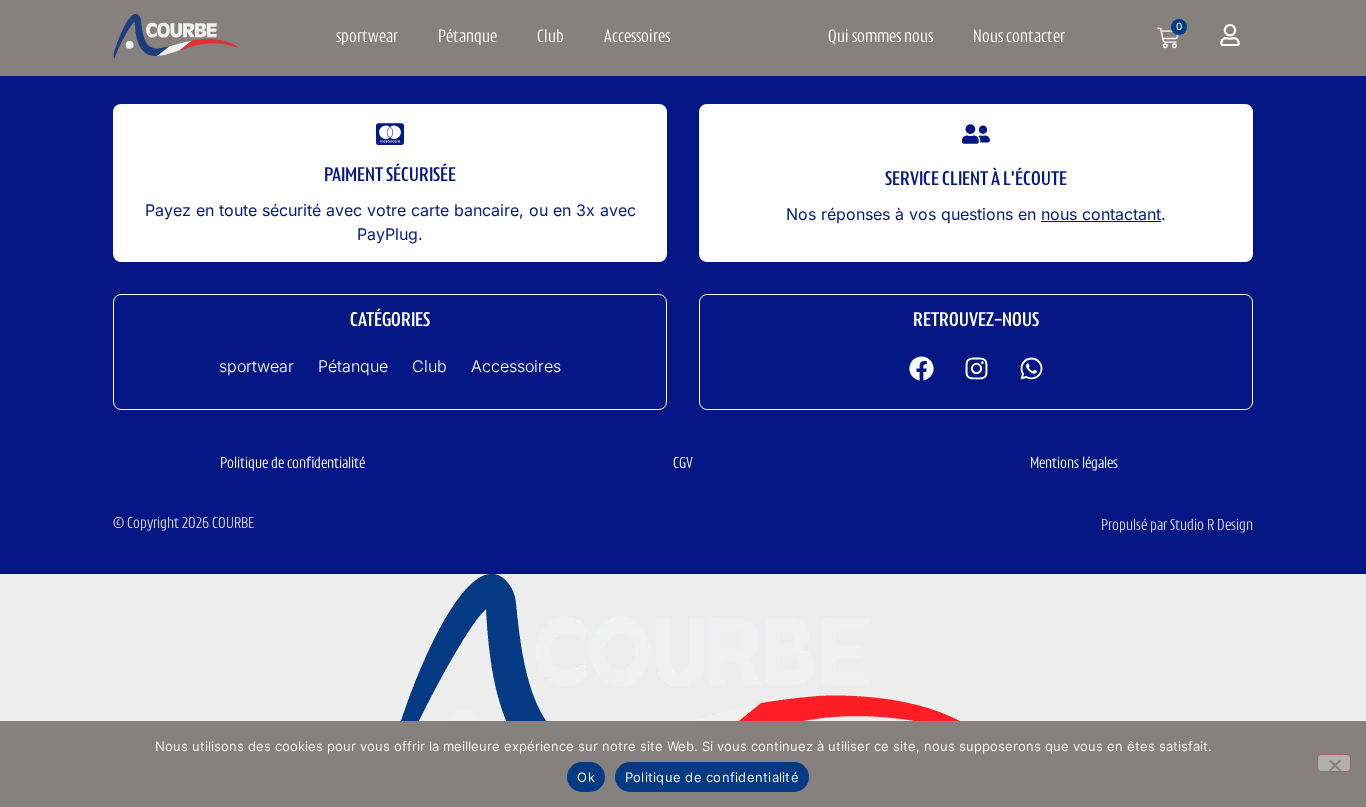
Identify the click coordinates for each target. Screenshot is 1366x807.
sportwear (367, 38)
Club (550, 38)
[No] (1334, 763)
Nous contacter (1019, 38)
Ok (586, 777)
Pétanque (467, 38)
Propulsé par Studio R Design (1177, 526)
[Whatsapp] (1031, 368)
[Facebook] (921, 368)
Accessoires (637, 38)
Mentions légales (1074, 464)
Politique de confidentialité (292, 464)
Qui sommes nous (880, 38)
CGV (683, 464)
